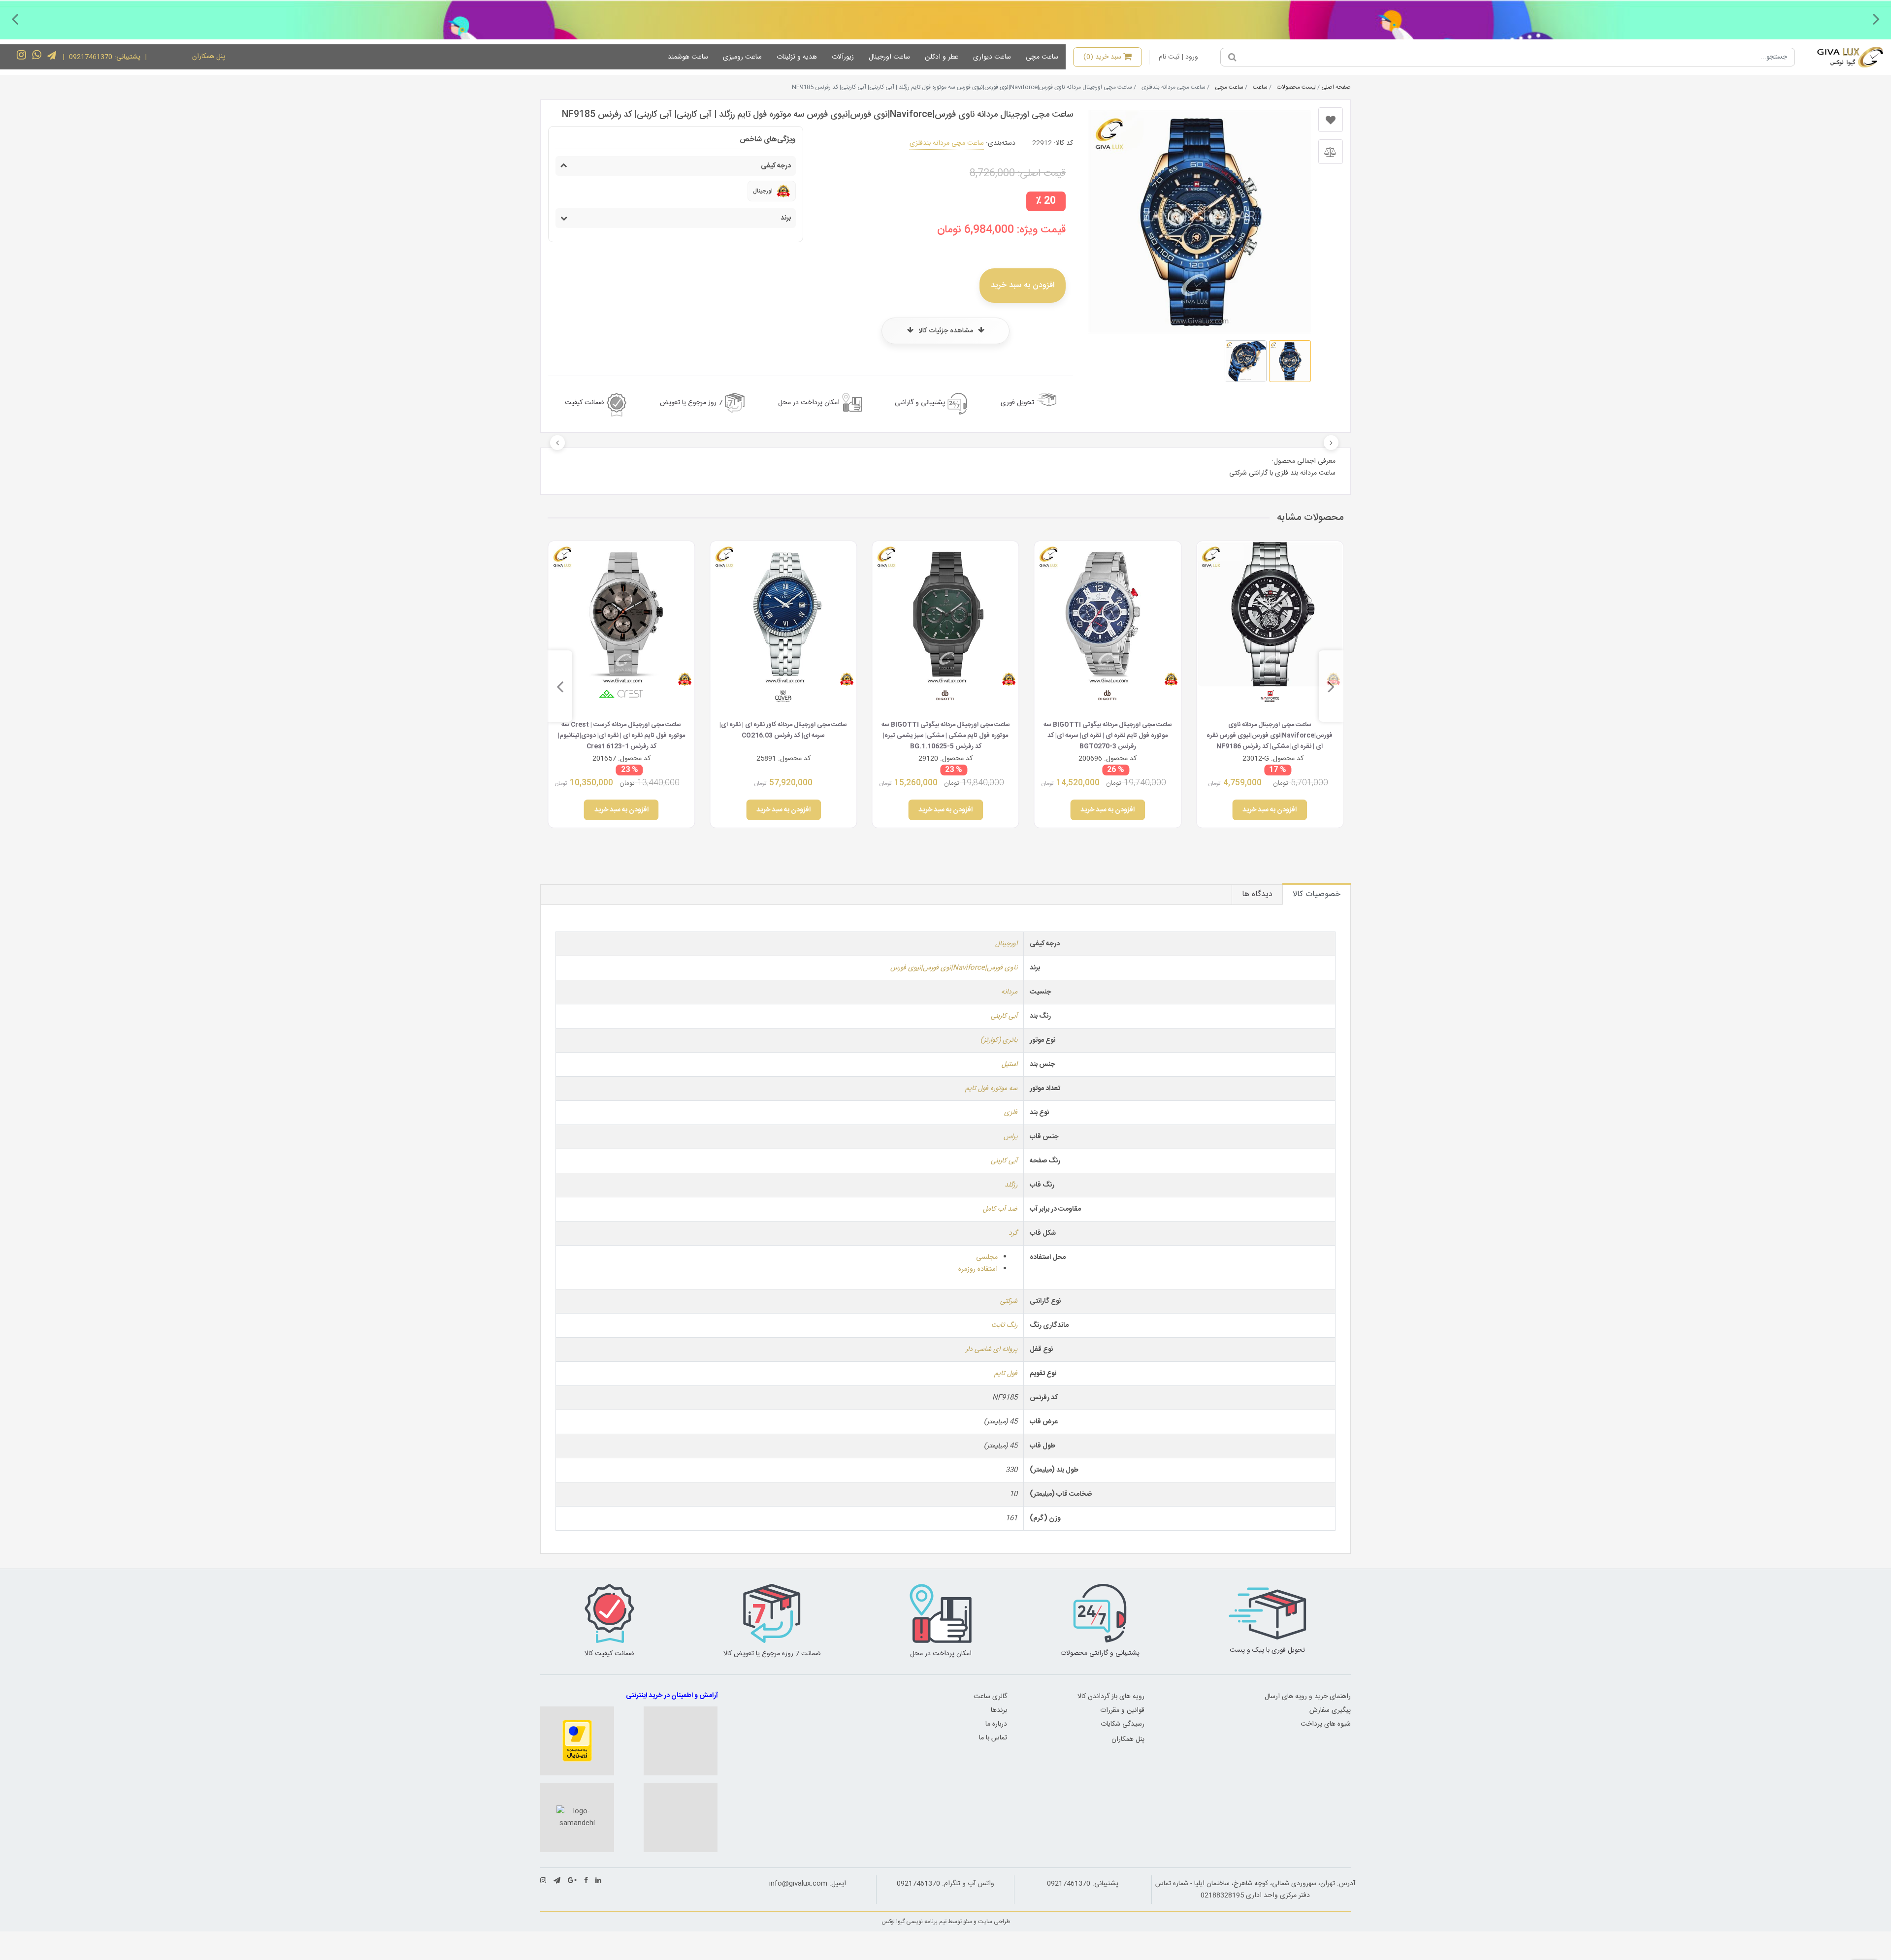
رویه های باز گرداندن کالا (1111, 1697)
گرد (1013, 1233)
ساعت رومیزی (742, 57)
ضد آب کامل (1000, 1209)
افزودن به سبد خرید (1023, 285)
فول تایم (1006, 1374)
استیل (1010, 1064)
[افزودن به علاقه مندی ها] (1331, 120)
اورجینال (1006, 944)
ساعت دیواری (992, 57)
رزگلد (1011, 1185)
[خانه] (1843, 57)
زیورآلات (843, 57)
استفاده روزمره (978, 1269)
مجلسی (987, 1257)
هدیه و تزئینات (797, 57)
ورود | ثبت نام (1178, 57)
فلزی (1011, 1113)
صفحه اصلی (1336, 87)
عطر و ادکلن (942, 57)
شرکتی (1009, 1301)
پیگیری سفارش (1330, 1710)
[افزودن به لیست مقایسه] (1331, 152)
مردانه (1009, 992)
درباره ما (996, 1724)
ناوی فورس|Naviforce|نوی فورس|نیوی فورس (954, 968)
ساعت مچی (1042, 57)
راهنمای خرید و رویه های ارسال (1308, 1697)
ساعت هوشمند (688, 57)
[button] (1876, 19)
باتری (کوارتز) (999, 1040)
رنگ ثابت (1004, 1325)
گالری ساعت (990, 1697)
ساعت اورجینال (889, 57)
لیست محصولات (1296, 87)
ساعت (1260, 87)
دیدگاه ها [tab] (1257, 894)
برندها (999, 1710)
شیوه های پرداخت (1326, 1724)
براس (1011, 1137)
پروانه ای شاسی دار (992, 1350)
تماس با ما (993, 1738)
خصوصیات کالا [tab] (1317, 894)
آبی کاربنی (1004, 1016)
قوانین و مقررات (1122, 1710)
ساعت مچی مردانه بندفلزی (947, 143)
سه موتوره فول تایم (991, 1089)
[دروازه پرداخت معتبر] (577, 1741)
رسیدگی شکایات (1123, 1724)
